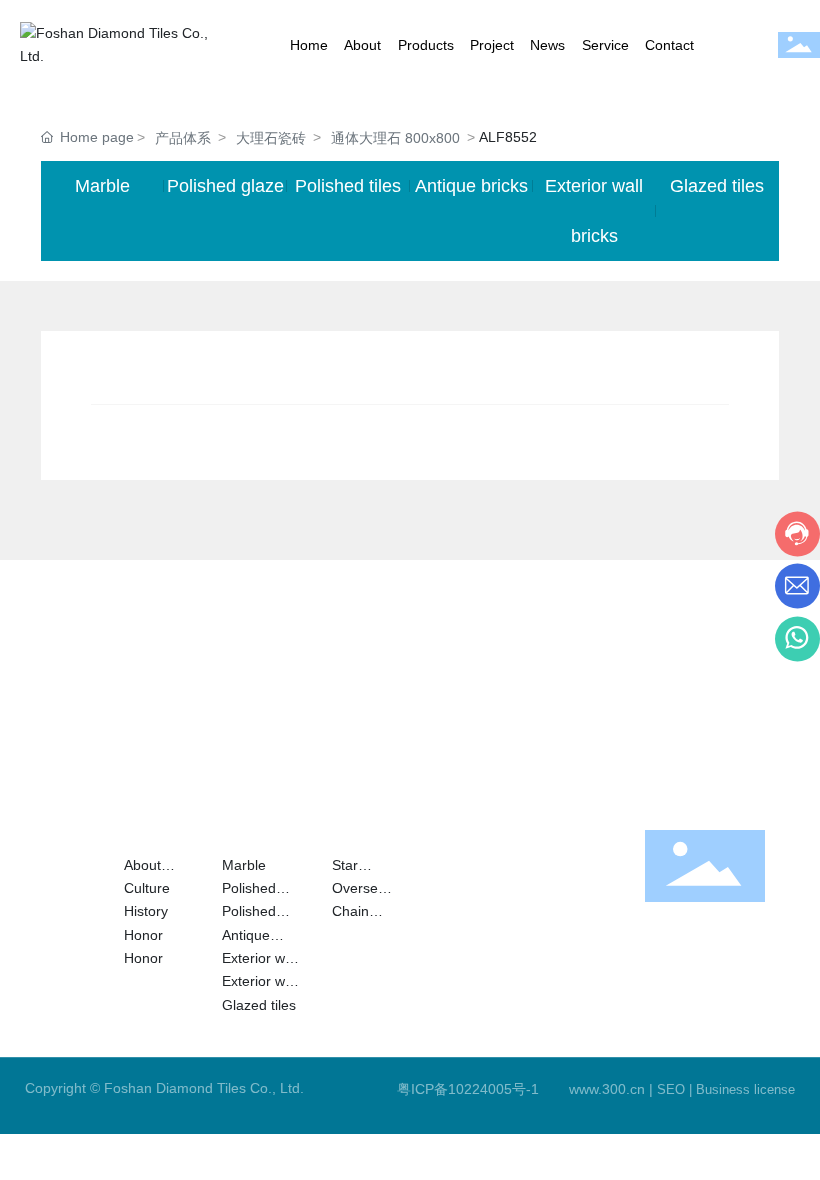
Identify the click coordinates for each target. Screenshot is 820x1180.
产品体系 (183, 138)
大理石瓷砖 (271, 138)
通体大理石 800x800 (395, 138)
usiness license (750, 1089)
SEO (671, 1089)
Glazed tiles (717, 186)
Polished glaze (225, 186)
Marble (102, 186)
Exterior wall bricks (594, 211)
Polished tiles (348, 186)
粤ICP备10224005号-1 (468, 1089)
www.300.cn (607, 1089)
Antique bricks (471, 186)
